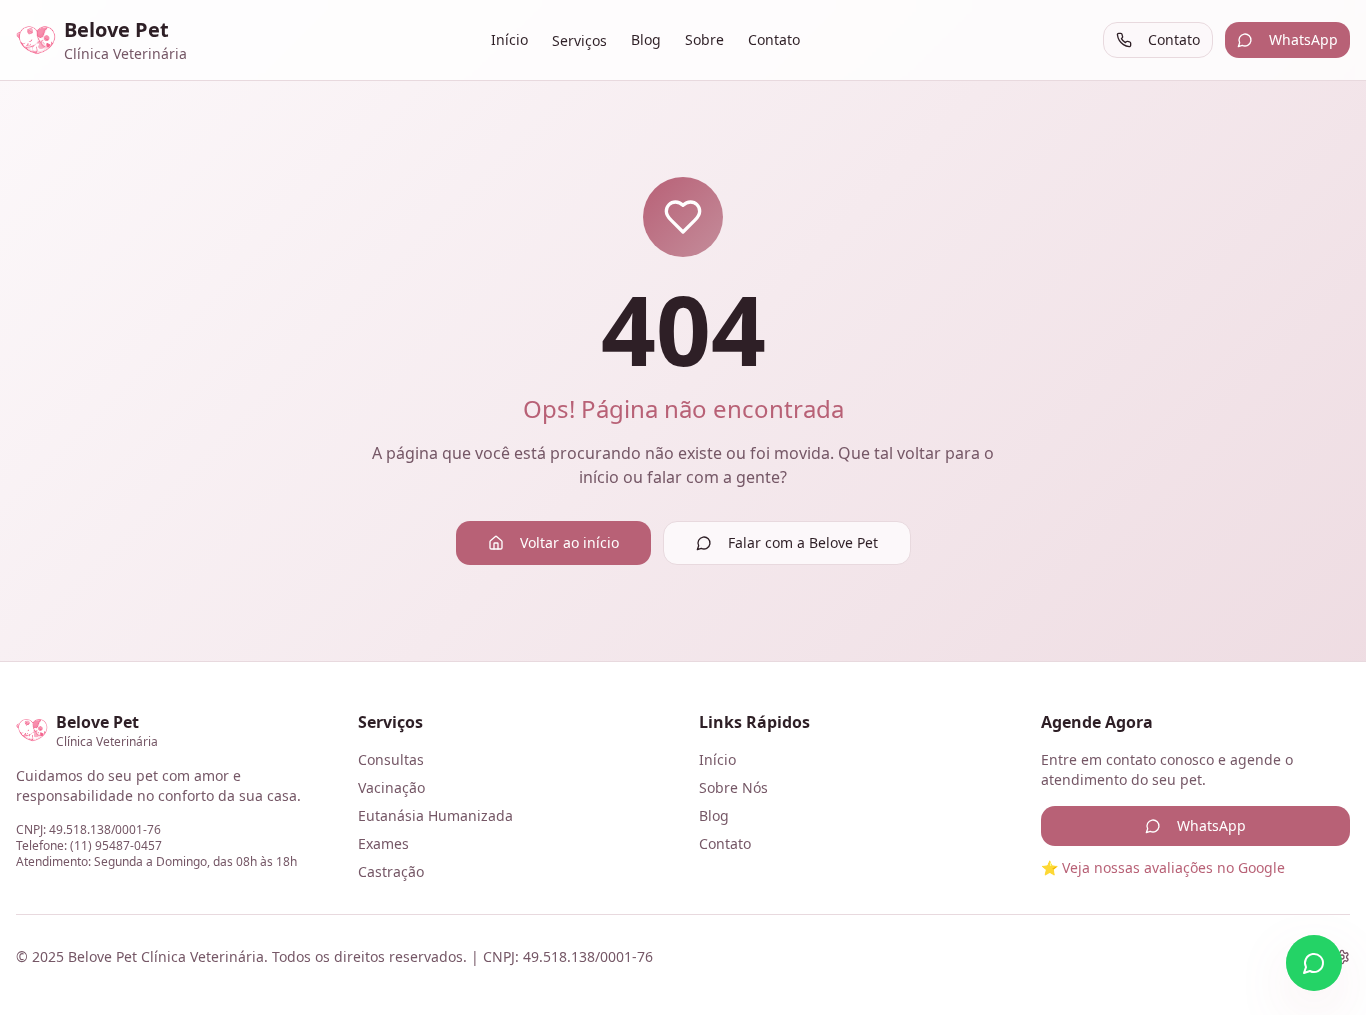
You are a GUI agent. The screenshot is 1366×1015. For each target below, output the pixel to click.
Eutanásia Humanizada (435, 815)
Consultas (391, 759)
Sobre (704, 39)
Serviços (579, 40)
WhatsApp (1303, 39)
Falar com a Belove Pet (803, 542)
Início (509, 39)
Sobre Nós (733, 787)
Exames (383, 843)
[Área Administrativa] (1342, 957)
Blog (646, 39)
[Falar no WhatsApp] (1314, 963)
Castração (391, 871)
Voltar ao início (569, 542)
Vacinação (391, 787)
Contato (774, 39)
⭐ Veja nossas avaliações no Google (1163, 867)
